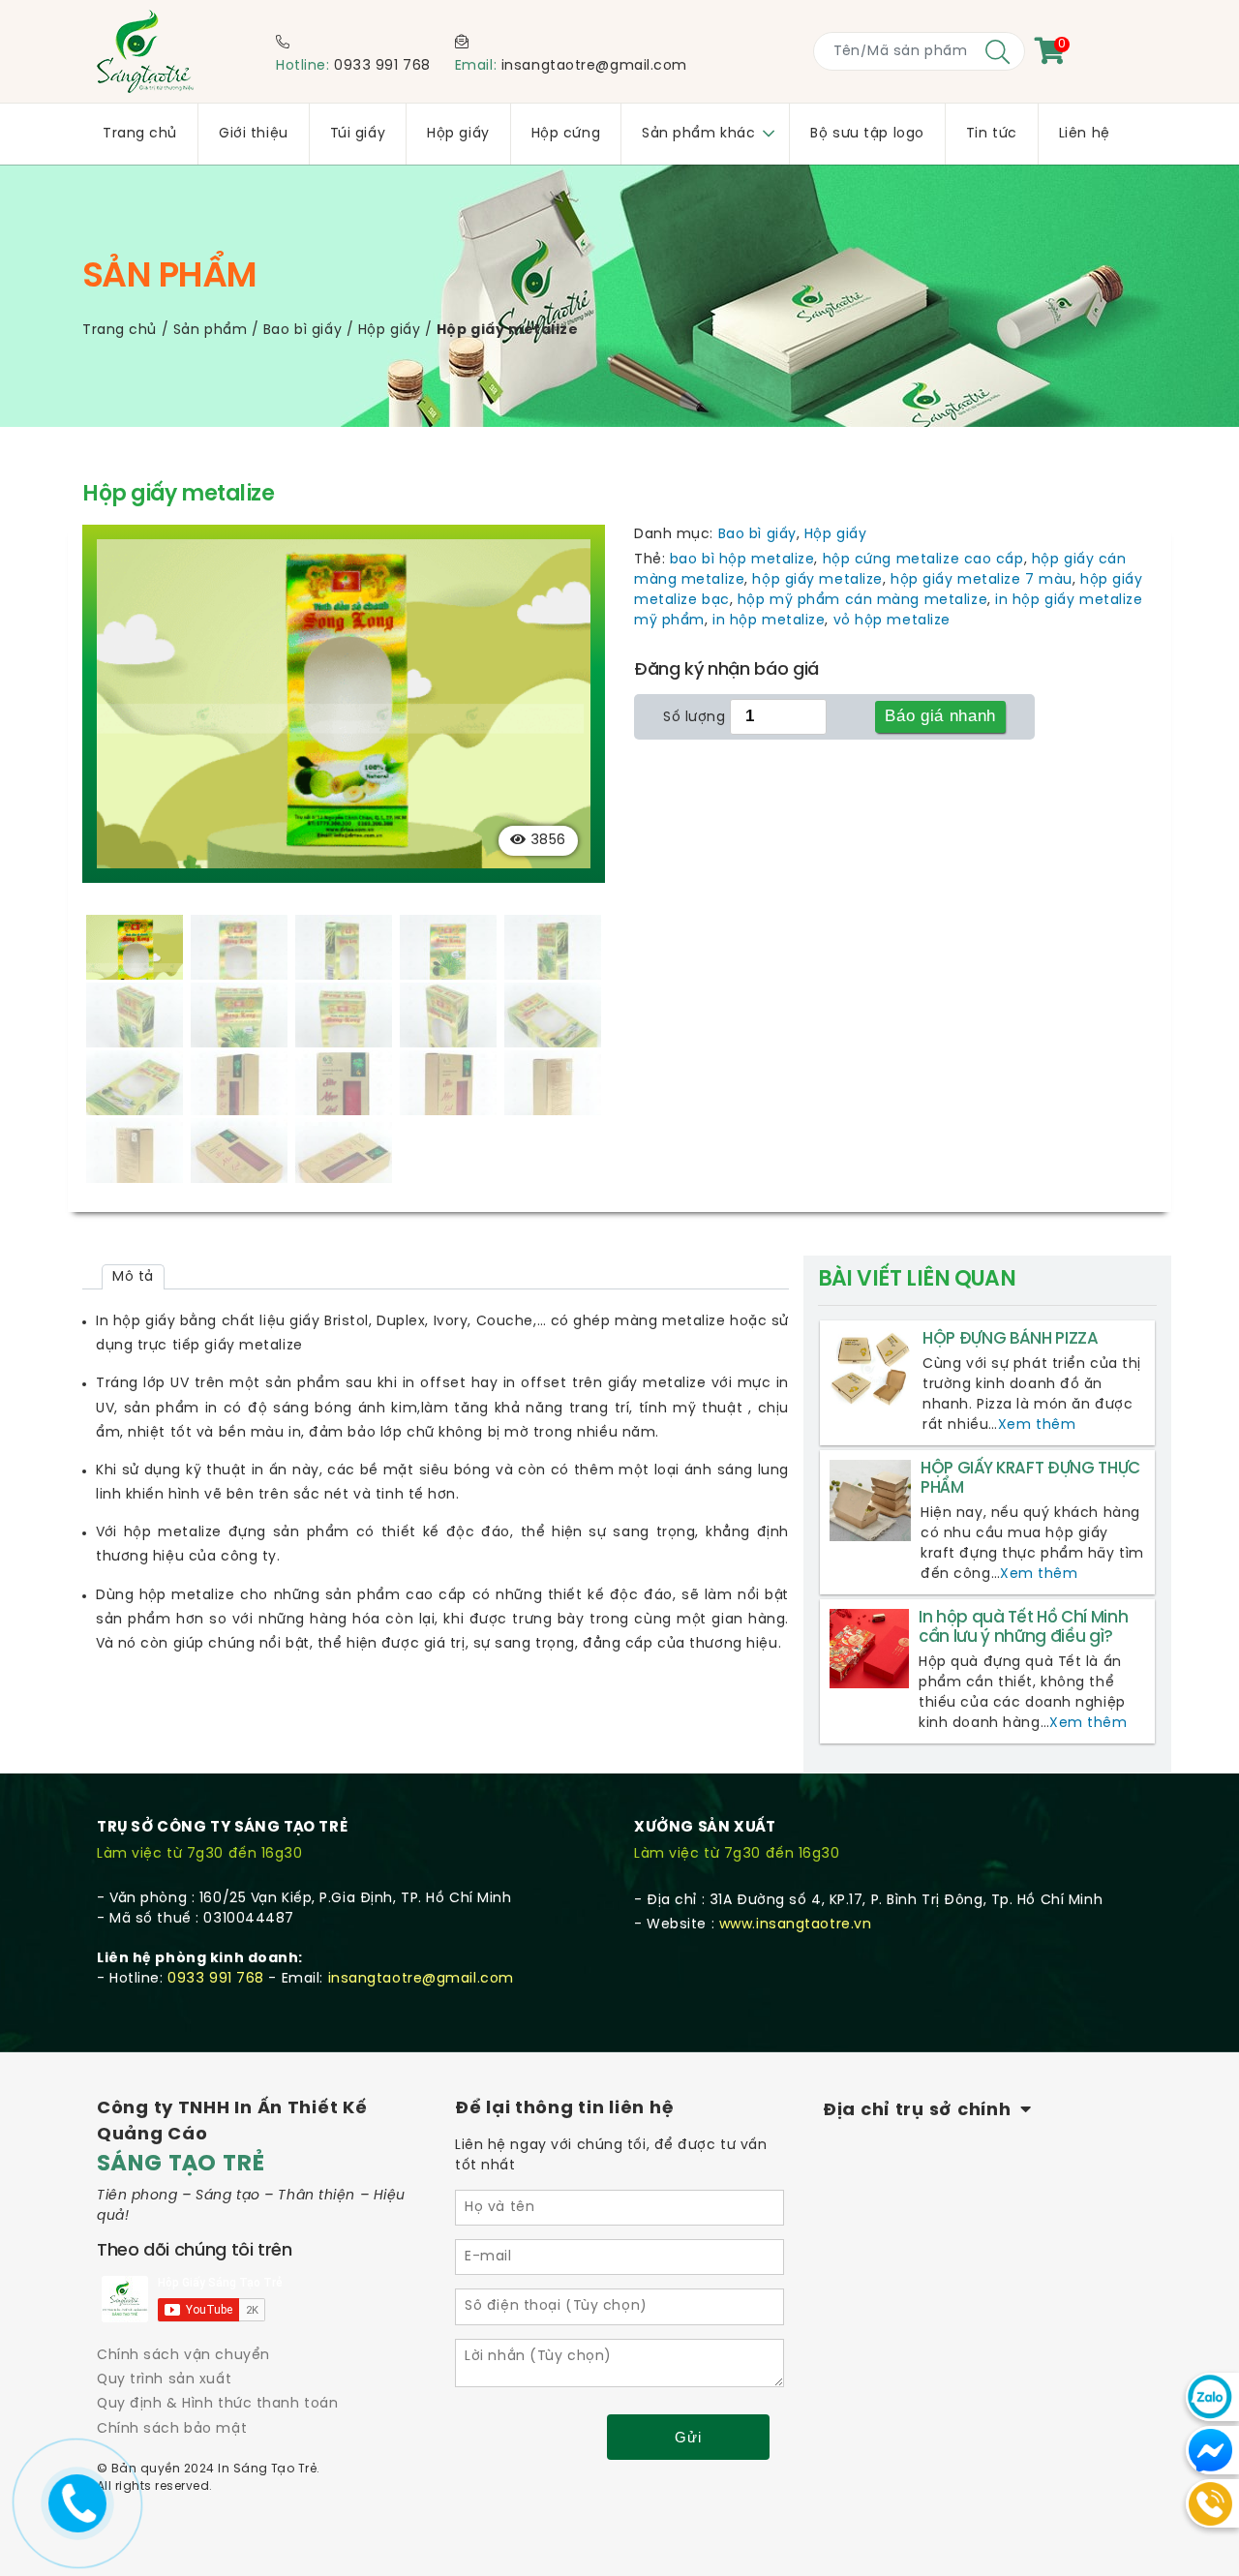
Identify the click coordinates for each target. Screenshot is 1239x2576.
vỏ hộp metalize (892, 621)
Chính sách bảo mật (172, 2429)
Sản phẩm (210, 331)
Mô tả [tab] (133, 1277)
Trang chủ (120, 331)
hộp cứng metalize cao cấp (923, 560)
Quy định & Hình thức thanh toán (217, 2404)
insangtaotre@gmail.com (594, 66)
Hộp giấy (389, 331)
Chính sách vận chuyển (183, 2356)
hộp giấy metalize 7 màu (982, 580)
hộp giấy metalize (817, 580)
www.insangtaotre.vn (796, 1925)
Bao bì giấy (302, 331)
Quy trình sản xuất (164, 2380)
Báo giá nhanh (940, 716)
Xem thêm (1037, 1425)
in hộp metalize (769, 621)
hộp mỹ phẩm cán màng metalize (862, 601)
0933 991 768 (382, 66)
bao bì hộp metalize (742, 560)
